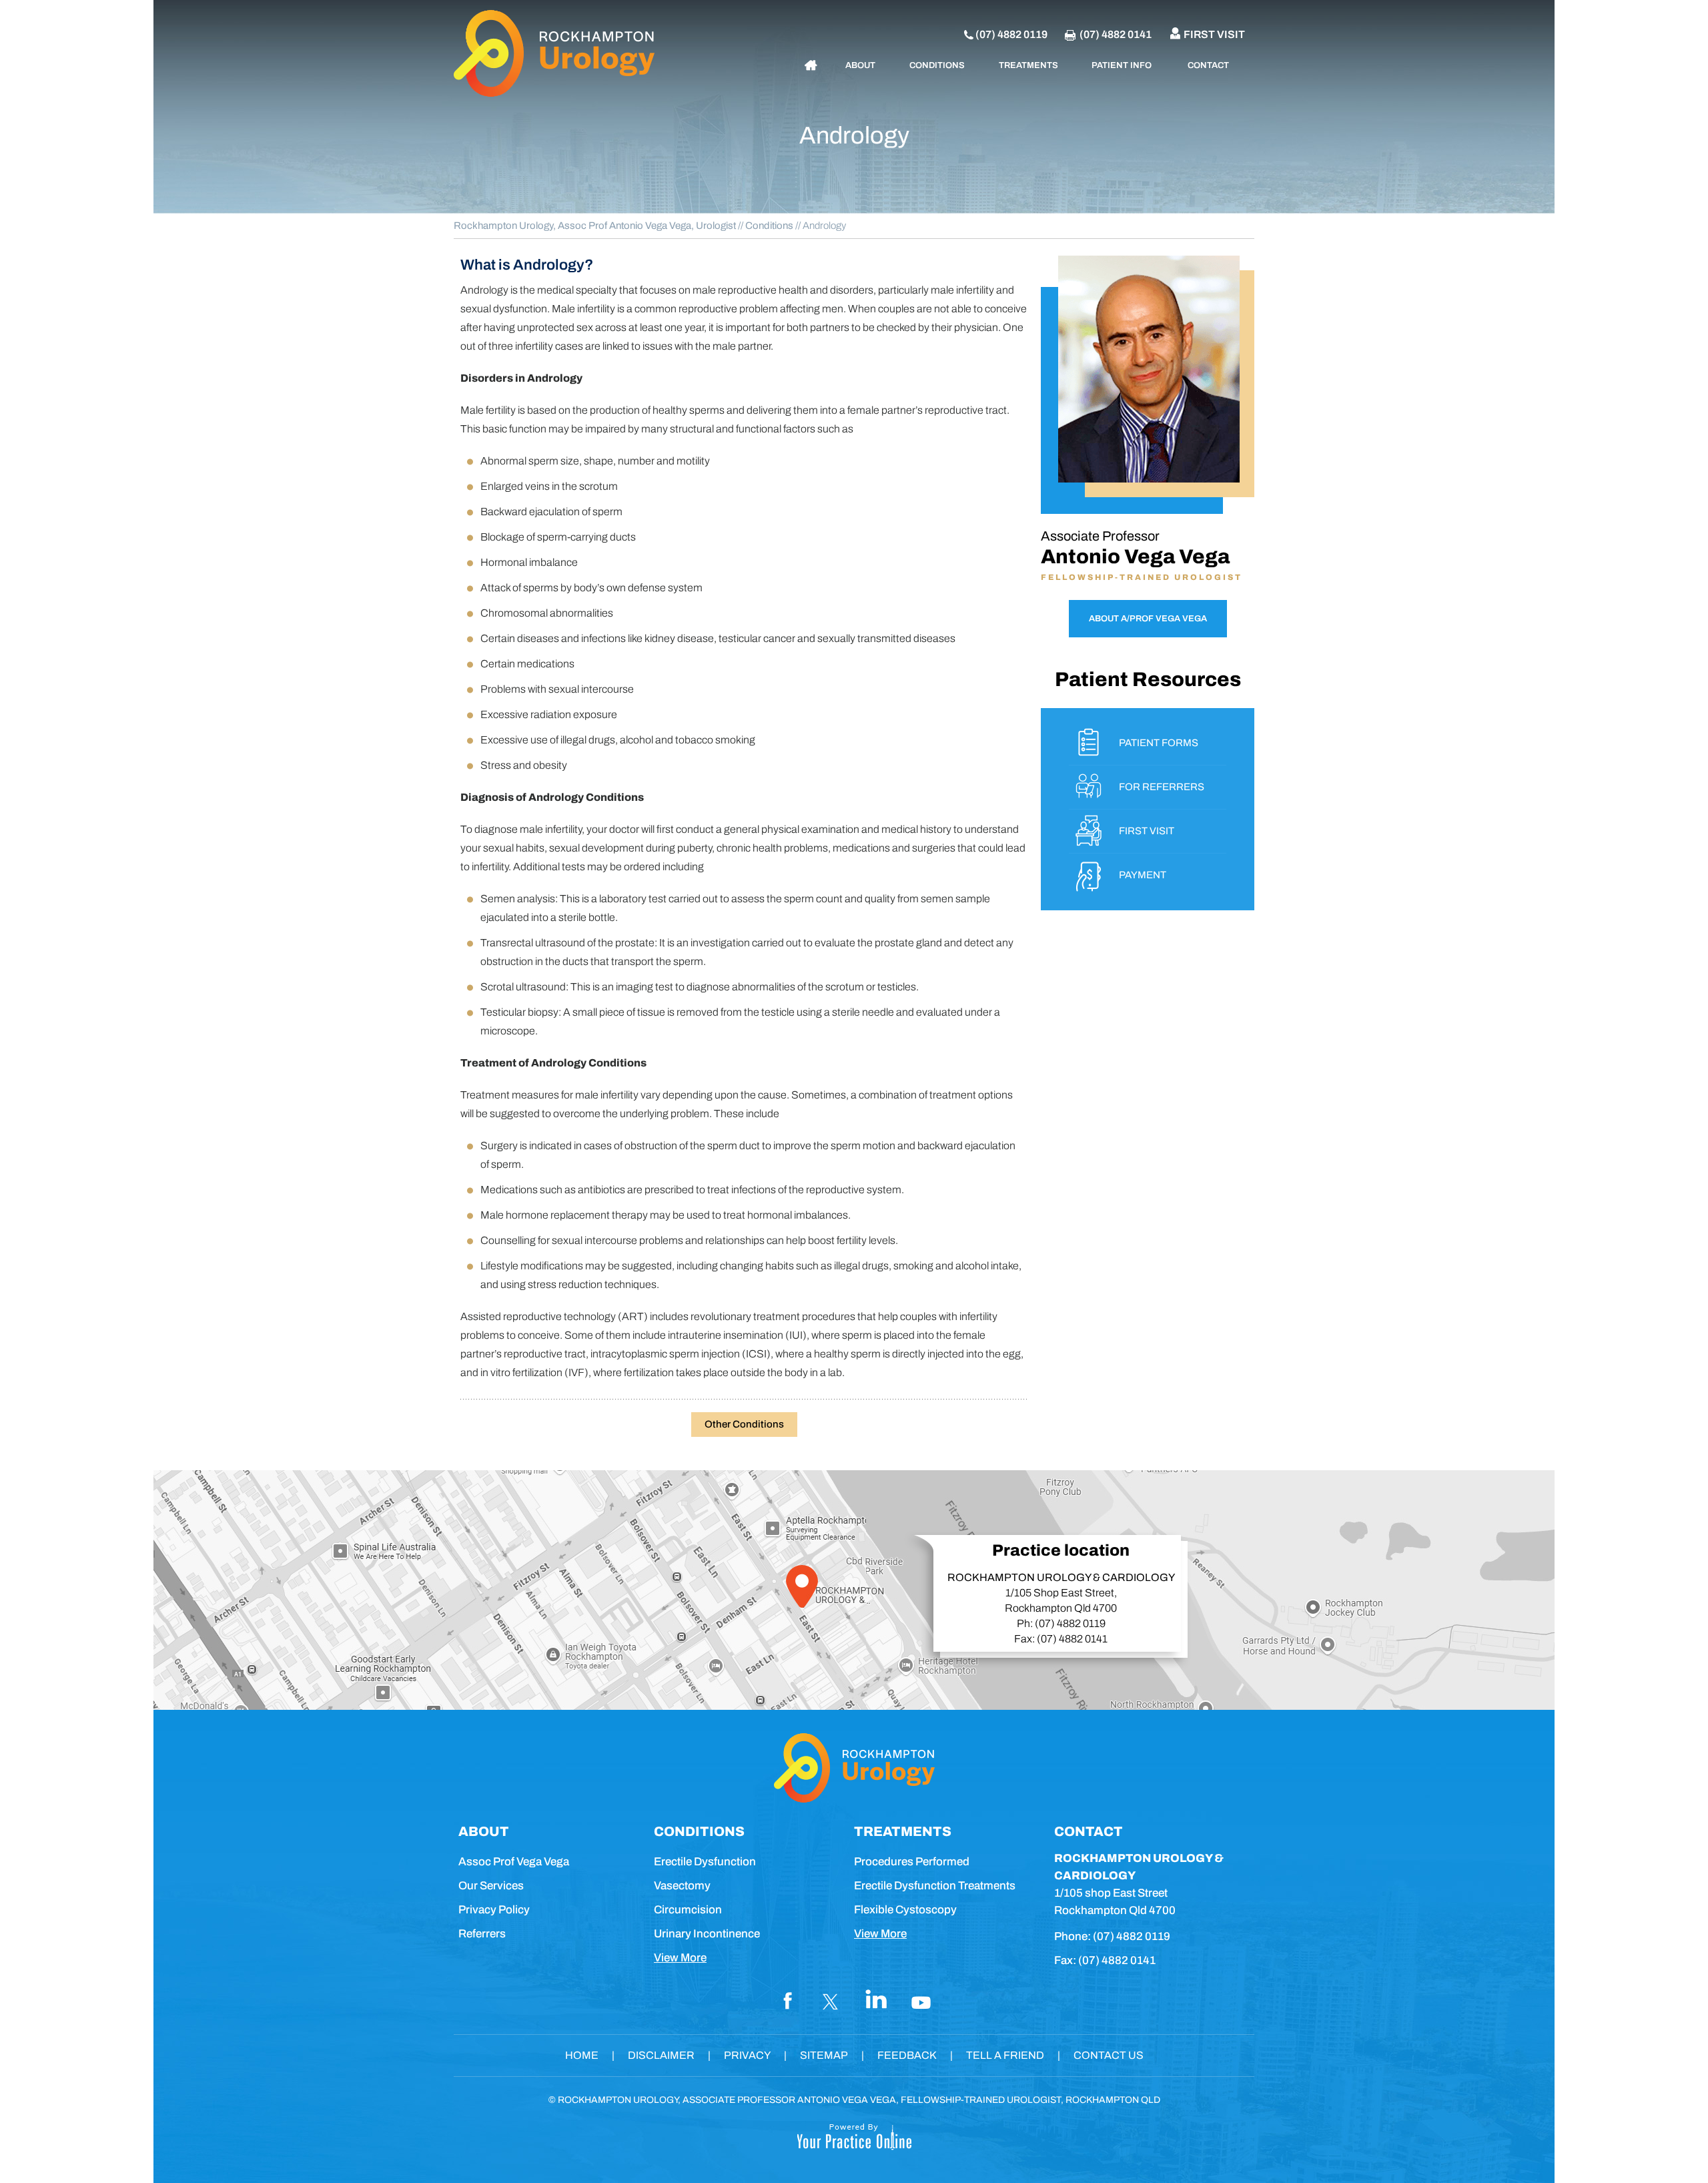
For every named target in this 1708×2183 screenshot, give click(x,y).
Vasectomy (682, 1886)
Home (582, 2055)
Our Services (491, 1886)
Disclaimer (661, 2055)
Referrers (482, 1934)
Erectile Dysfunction (705, 1862)
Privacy (747, 2055)
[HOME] (811, 65)
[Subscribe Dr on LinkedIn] (877, 2000)
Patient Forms (1159, 743)
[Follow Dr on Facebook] (786, 2000)
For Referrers (1162, 787)
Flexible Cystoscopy (905, 1910)
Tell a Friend (1005, 2055)
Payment (1143, 875)
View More (680, 1958)
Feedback (907, 2055)
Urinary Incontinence (707, 1934)
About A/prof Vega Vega (1148, 619)
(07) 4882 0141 (1116, 34)
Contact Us (1109, 2055)
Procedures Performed (912, 1862)
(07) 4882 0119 (1011, 34)
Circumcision (688, 1910)
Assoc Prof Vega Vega (514, 1862)
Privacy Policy (494, 1910)
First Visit (1214, 34)
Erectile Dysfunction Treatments (935, 1886)
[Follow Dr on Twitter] (831, 2000)
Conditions (769, 226)
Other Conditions (744, 1424)
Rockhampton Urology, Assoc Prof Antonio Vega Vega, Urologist (595, 226)
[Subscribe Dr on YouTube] (922, 2000)
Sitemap (824, 2055)
